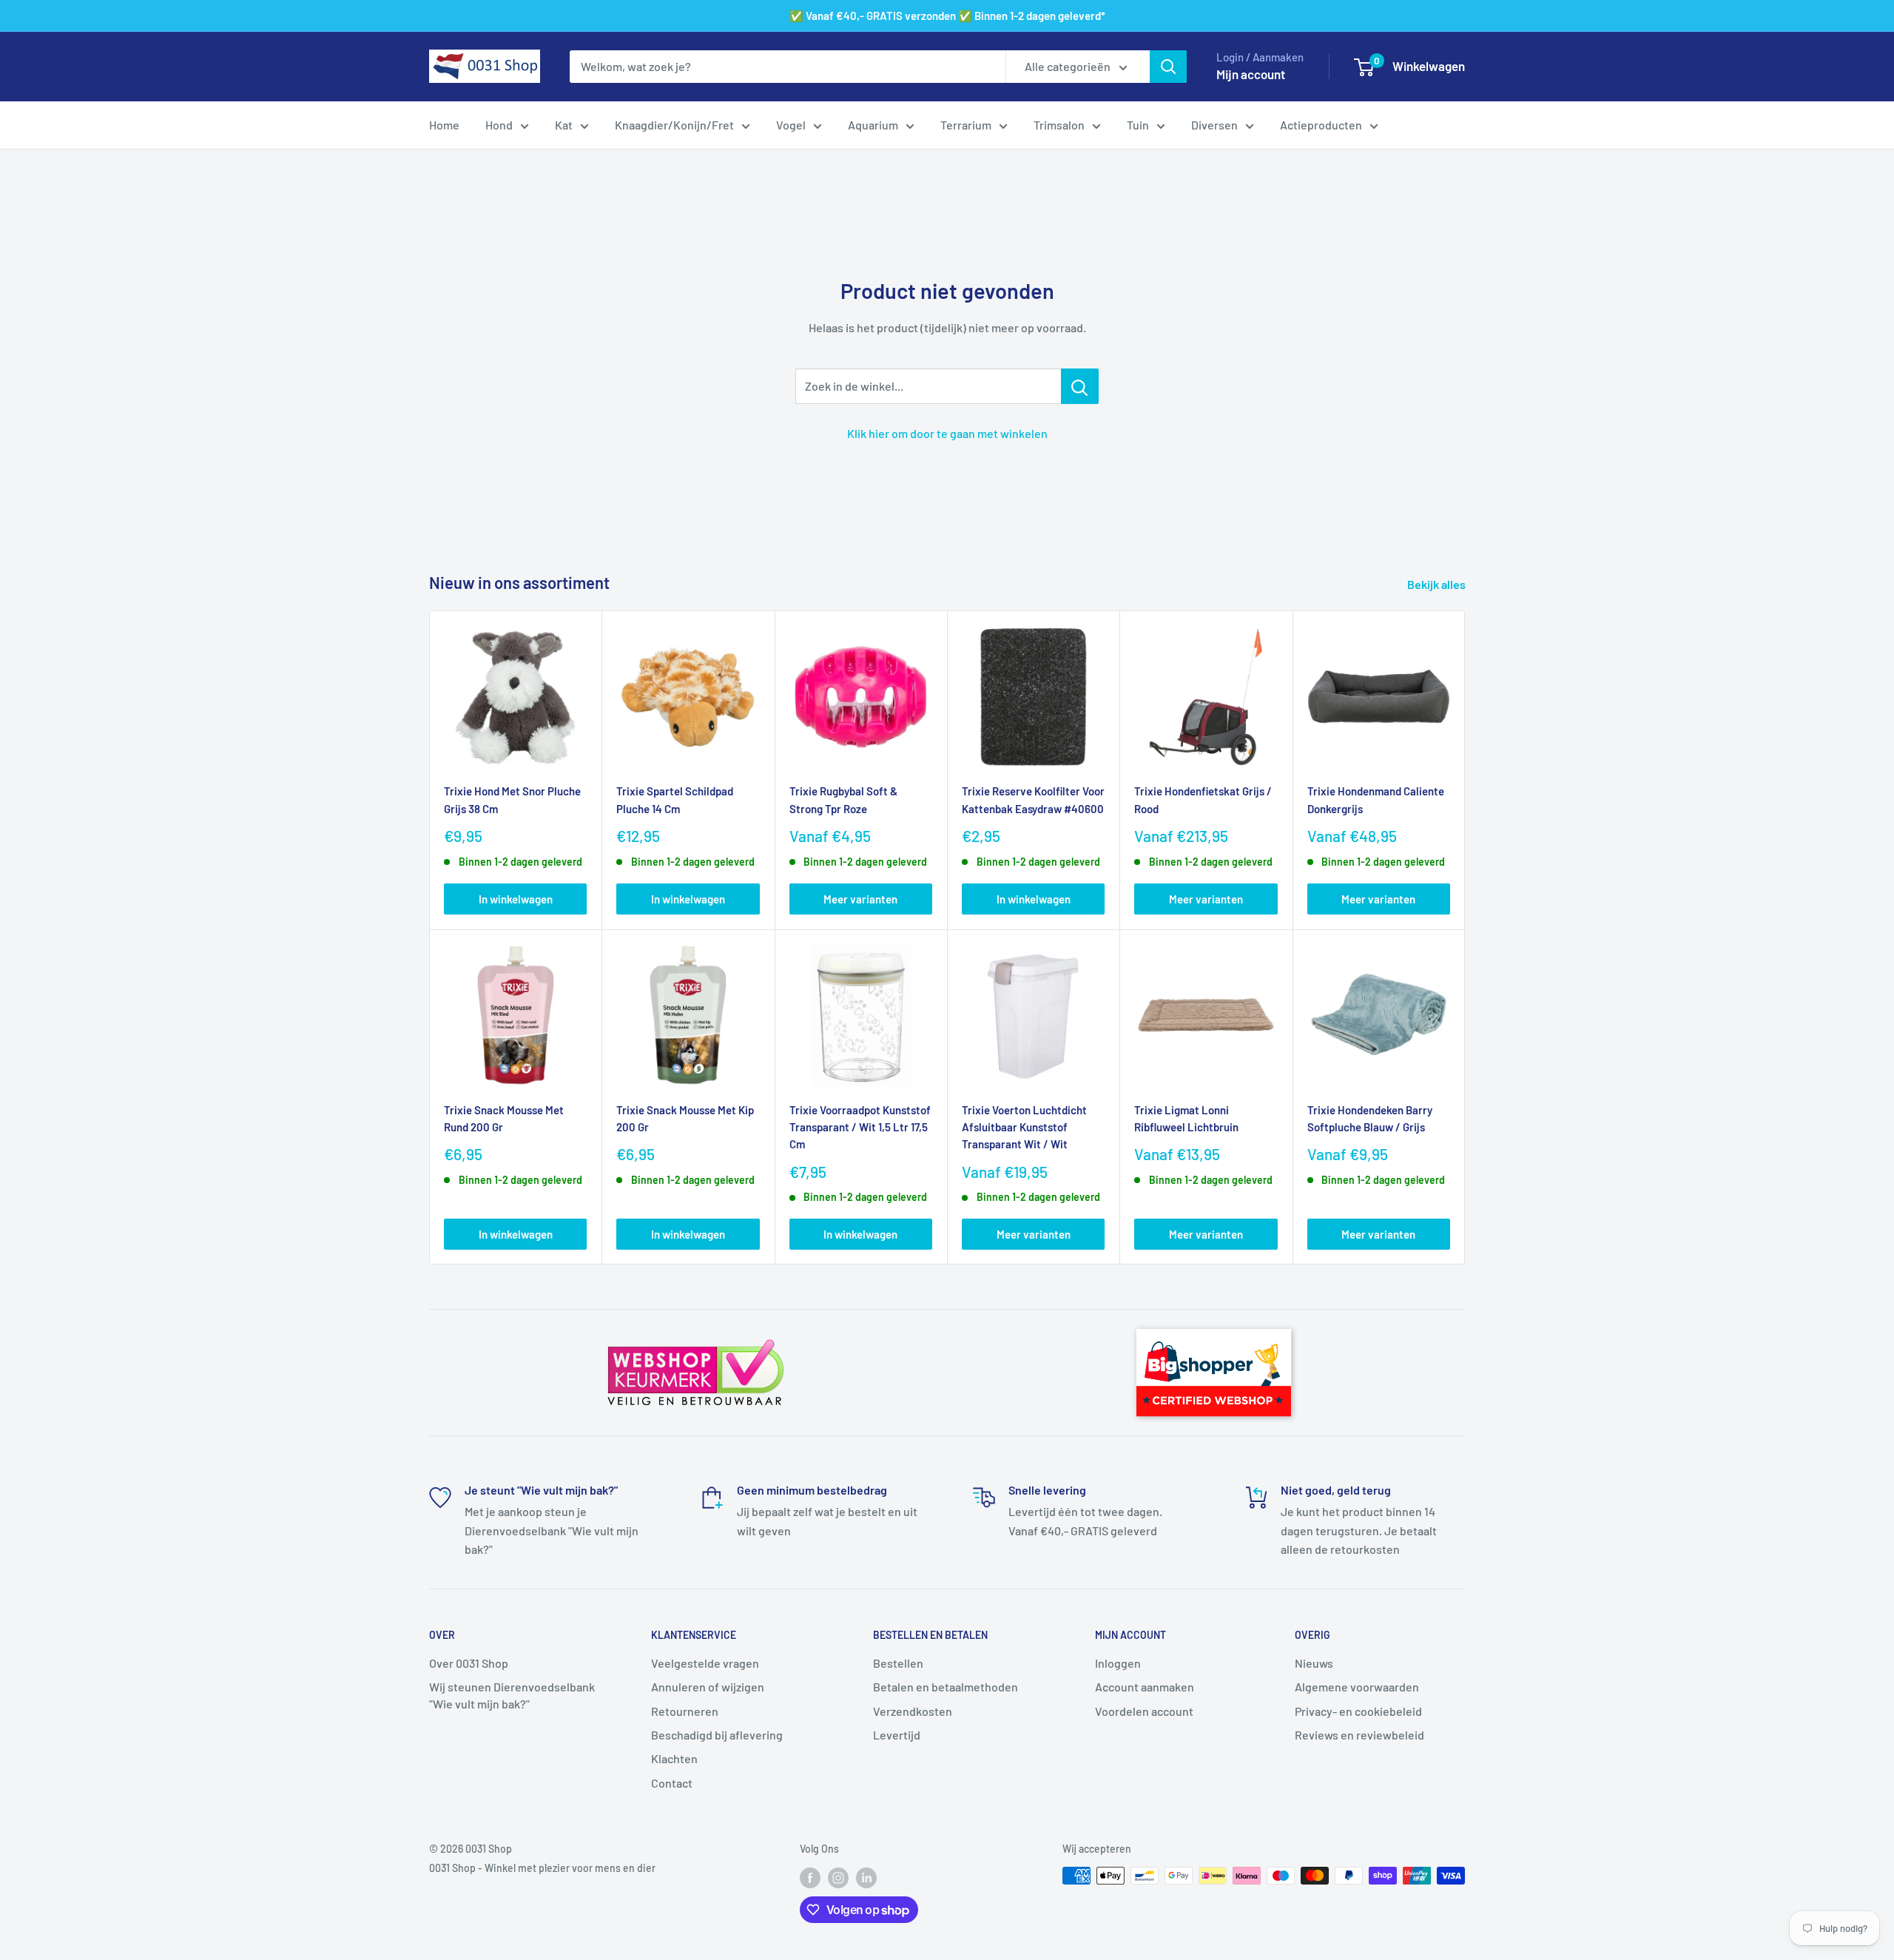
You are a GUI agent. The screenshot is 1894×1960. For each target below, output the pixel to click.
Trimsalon (1059, 125)
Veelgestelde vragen (705, 1663)
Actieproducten (1321, 125)
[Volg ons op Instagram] (838, 1877)
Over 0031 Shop (469, 1663)
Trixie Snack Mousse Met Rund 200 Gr (504, 1118)
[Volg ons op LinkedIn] (866, 1877)
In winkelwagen (516, 899)
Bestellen (898, 1663)
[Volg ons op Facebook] (810, 1877)
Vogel (791, 125)
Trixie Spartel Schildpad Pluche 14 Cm (675, 799)
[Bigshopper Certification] (1214, 1322)
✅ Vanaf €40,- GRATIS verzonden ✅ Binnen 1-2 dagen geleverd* (947, 16)
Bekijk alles (1438, 584)
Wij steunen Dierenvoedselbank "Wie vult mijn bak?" (512, 1695)
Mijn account (1251, 74)
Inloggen (1118, 1663)
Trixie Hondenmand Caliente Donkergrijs (1376, 799)
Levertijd (897, 1735)
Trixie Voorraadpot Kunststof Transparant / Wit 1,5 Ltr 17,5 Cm (860, 1127)
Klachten (674, 1758)
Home (444, 125)
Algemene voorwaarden (1357, 1687)
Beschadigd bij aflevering (717, 1735)
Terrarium (966, 125)
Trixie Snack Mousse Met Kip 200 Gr (685, 1118)
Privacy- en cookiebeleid (1358, 1711)
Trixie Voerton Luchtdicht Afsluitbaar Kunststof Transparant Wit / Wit (1024, 1127)
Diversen (1214, 125)
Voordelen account (1144, 1711)
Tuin (1138, 125)
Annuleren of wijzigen (708, 1687)
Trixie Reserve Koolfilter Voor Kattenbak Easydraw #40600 (1033, 799)
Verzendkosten (913, 1711)
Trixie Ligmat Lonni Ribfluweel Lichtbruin (1186, 1118)
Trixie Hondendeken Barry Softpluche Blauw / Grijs (1370, 1118)
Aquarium (873, 125)
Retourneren (685, 1711)
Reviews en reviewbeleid (1359, 1735)
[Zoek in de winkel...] (1080, 386)
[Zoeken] (1168, 67)
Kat (564, 125)
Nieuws (1314, 1663)
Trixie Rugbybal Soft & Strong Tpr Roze (843, 799)
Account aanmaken (1145, 1687)
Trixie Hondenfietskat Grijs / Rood (1203, 799)
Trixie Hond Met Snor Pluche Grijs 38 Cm (512, 799)
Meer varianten (860, 899)
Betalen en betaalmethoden (946, 1687)
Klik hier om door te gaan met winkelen (947, 433)
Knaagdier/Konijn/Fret (674, 125)
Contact (672, 1783)
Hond (499, 125)
